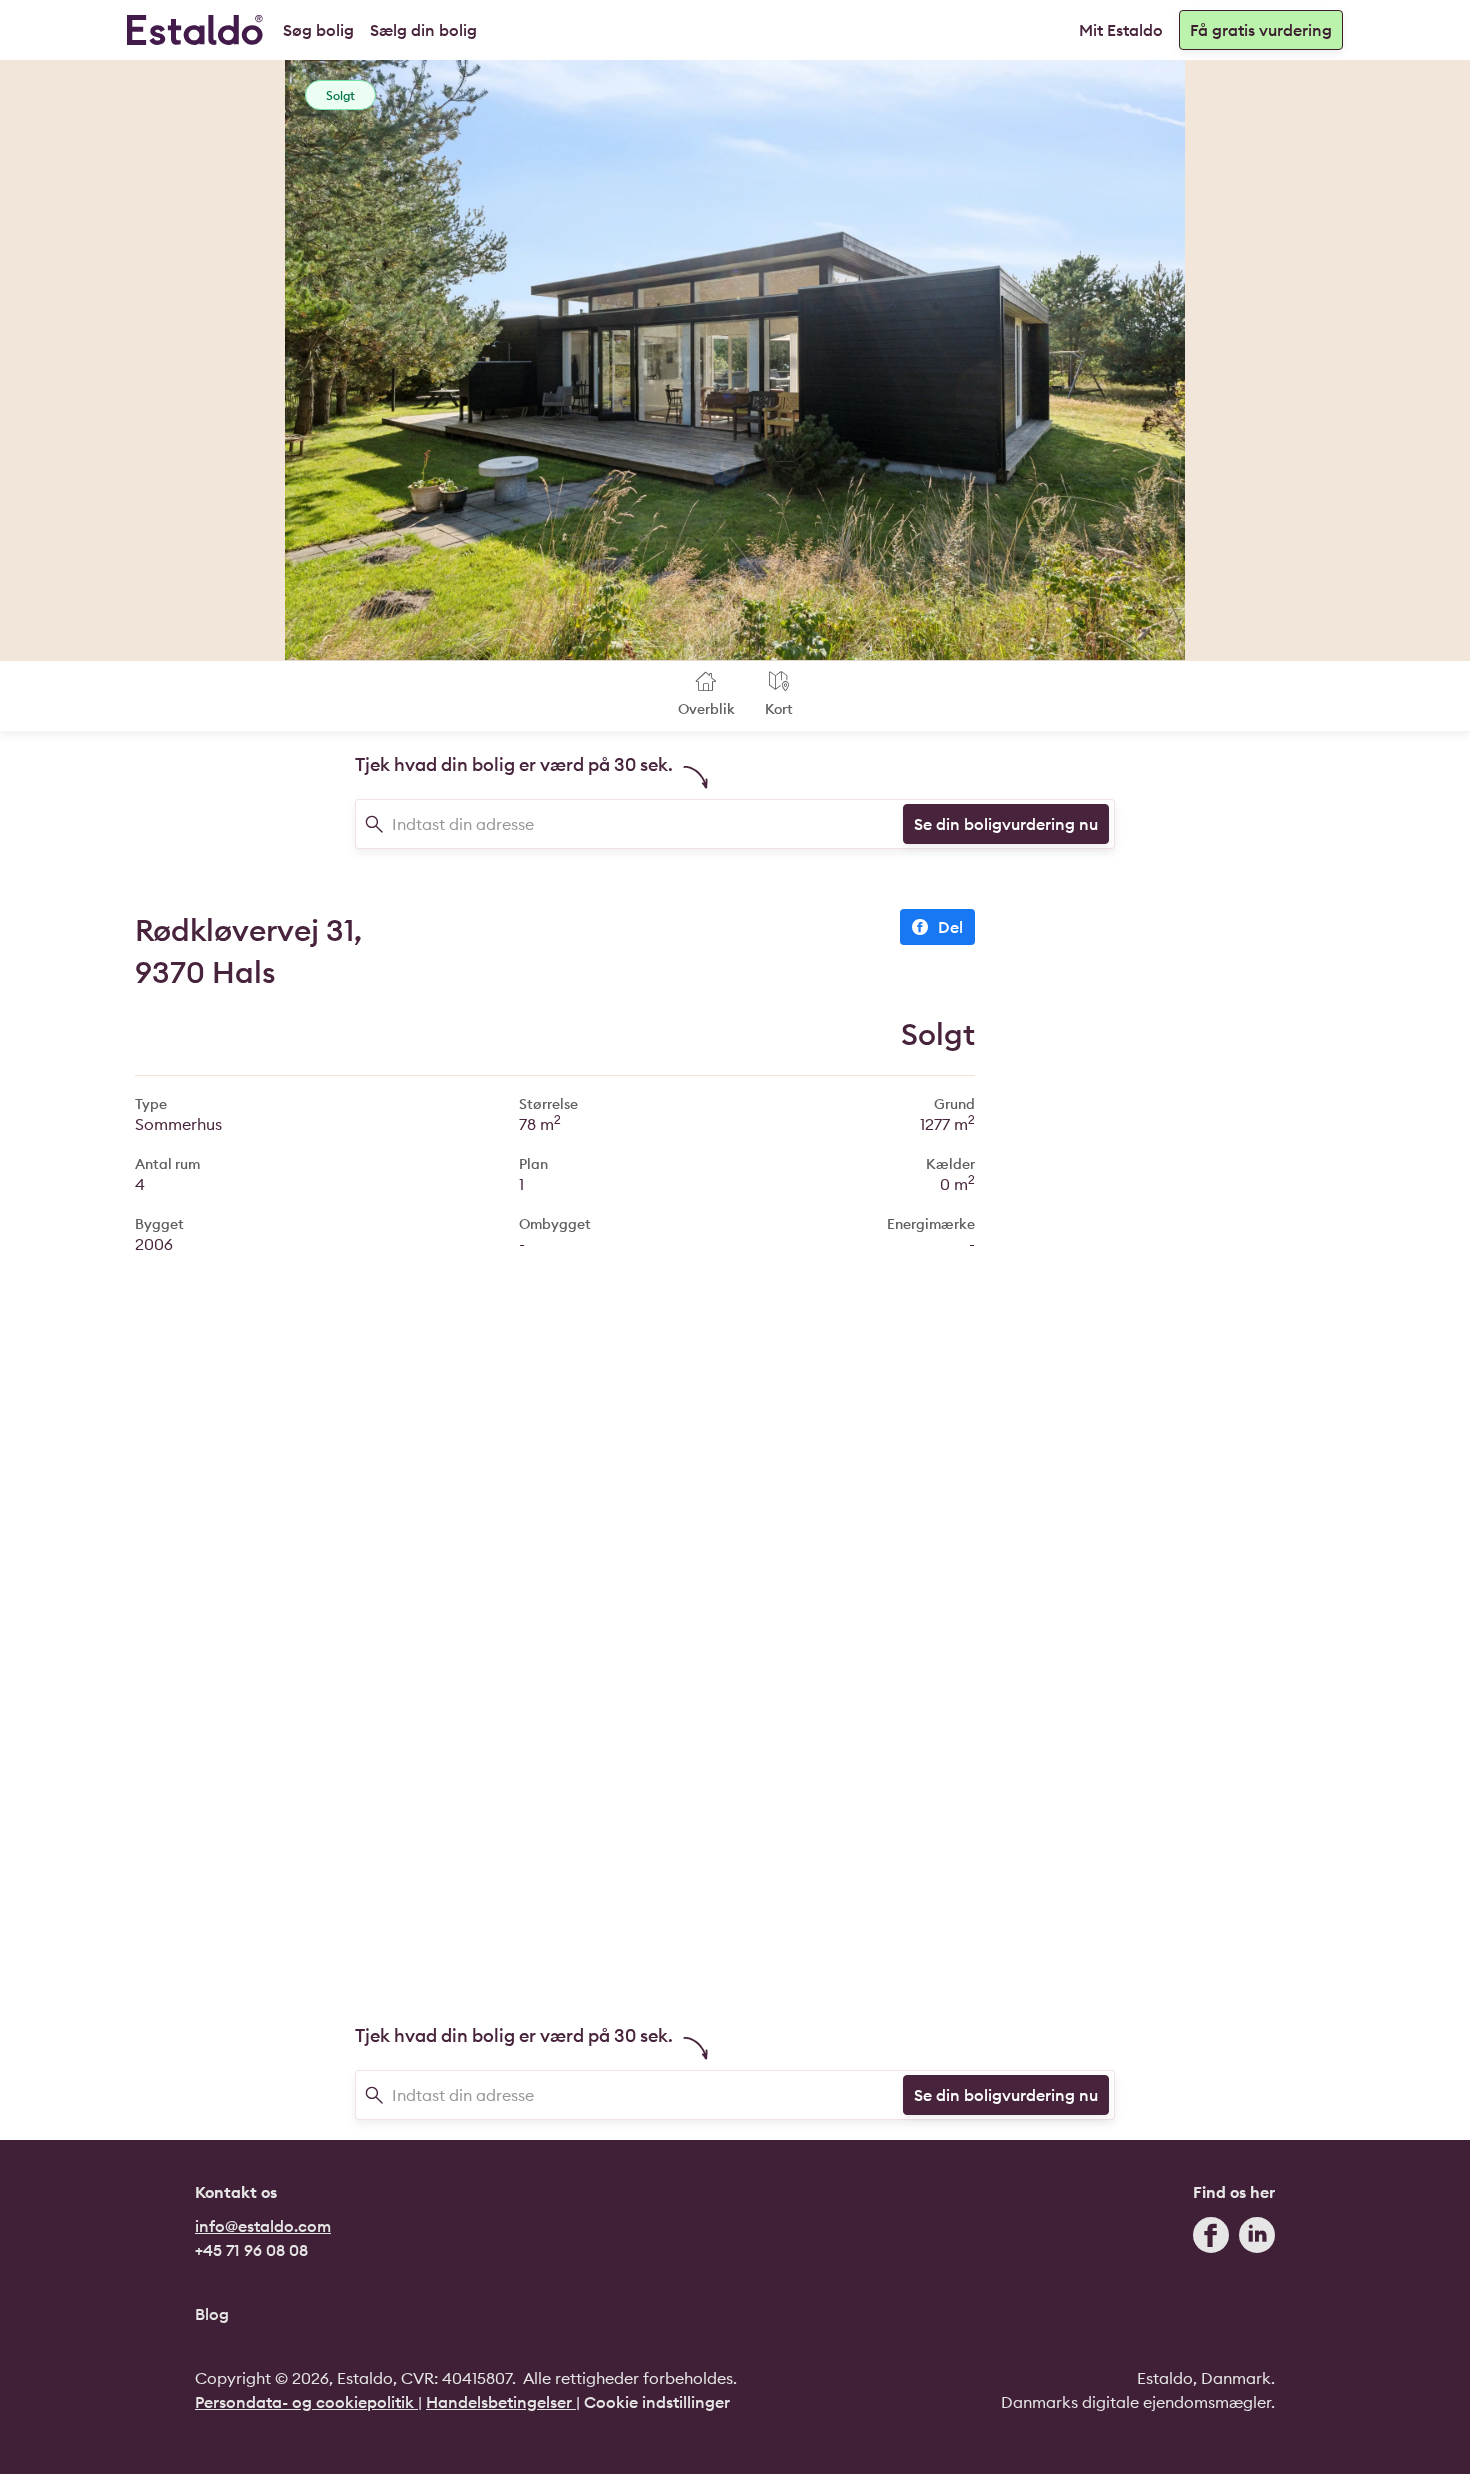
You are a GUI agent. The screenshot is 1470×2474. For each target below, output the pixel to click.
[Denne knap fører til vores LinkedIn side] (1257, 2239)
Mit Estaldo (1121, 30)
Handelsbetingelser (501, 2402)
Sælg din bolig (423, 30)
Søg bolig (318, 30)
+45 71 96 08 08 (251, 2250)
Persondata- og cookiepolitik (306, 2402)
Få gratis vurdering (1261, 30)
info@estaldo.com (263, 2226)
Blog (212, 2314)
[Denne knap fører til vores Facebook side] (1211, 2239)
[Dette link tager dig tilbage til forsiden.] (195, 30)
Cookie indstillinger (657, 2402)
